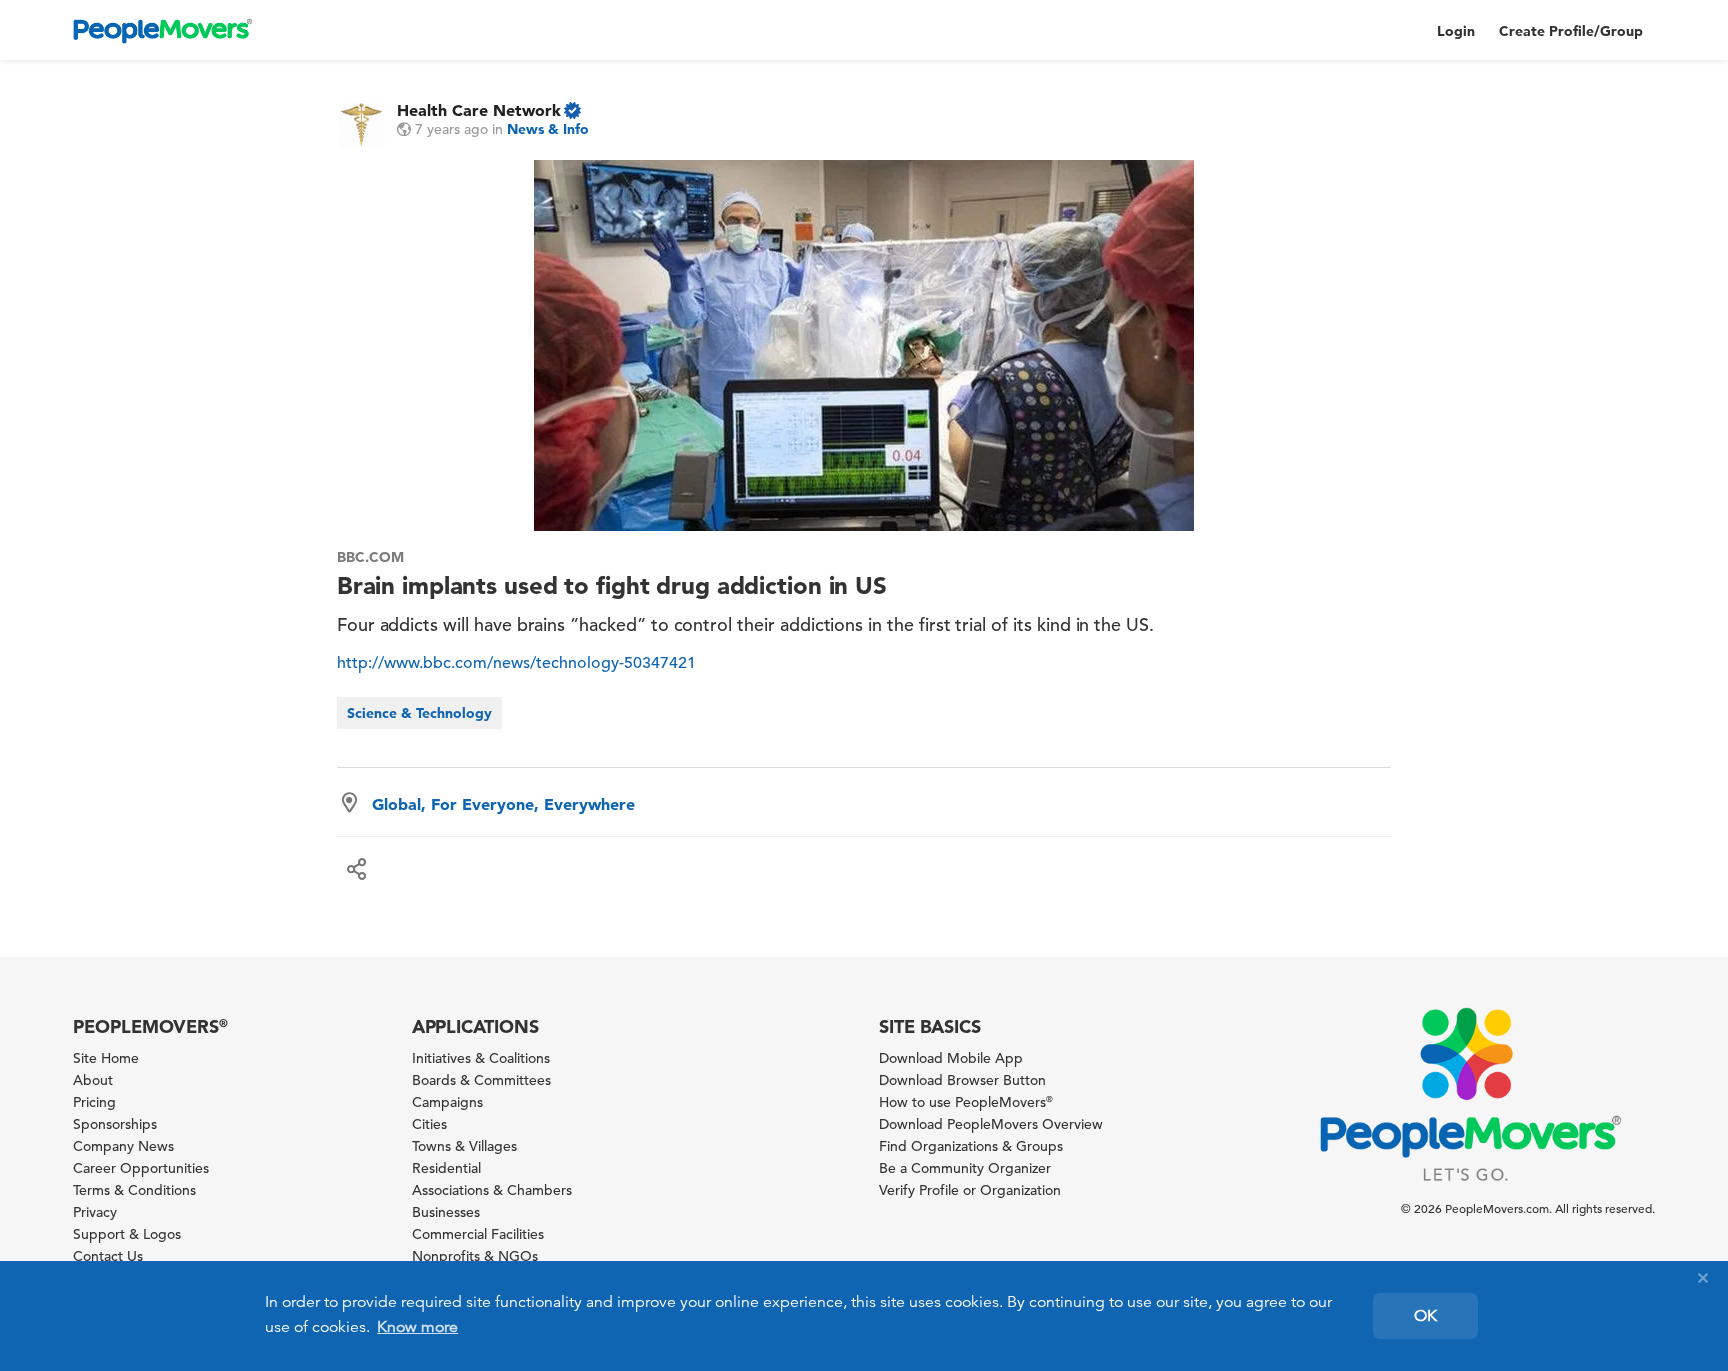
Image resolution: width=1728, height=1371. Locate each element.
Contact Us (108, 1256)
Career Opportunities (141, 1168)
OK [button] (1425, 1316)
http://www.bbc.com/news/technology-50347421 (516, 663)
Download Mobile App (951, 1058)
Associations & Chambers (492, 1190)
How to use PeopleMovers (966, 1102)
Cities (429, 1124)
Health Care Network (479, 110)
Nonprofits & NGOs (475, 1256)
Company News (123, 1146)
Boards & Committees (481, 1080)
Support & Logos (127, 1234)
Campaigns (447, 1102)
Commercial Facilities (478, 1234)
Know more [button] (417, 1327)
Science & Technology (419, 713)
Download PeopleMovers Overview (991, 1124)
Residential (446, 1168)
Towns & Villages (464, 1146)
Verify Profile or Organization (970, 1190)
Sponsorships (115, 1124)
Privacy (95, 1212)
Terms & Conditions (134, 1190)
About (93, 1080)
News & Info (548, 129)
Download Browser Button (962, 1080)
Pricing (94, 1102)
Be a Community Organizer (965, 1168)
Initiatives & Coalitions (481, 1058)
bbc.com (370, 557)
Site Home (106, 1058)
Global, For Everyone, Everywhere (503, 804)
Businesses (446, 1212)
